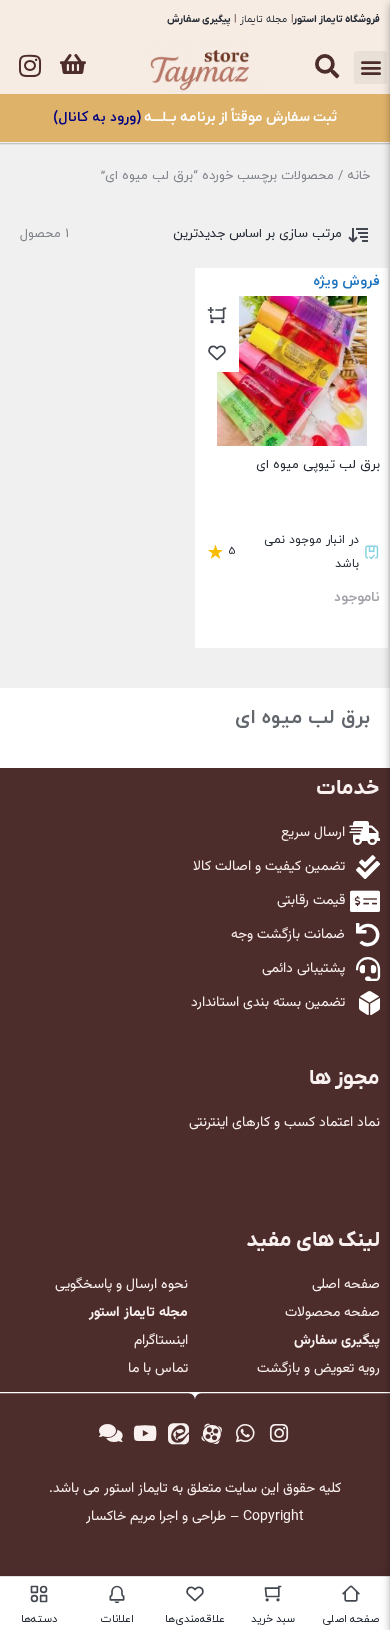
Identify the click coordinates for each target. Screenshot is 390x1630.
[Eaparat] (212, 1434)
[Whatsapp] (246, 1434)
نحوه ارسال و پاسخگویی (121, 1285)
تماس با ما (158, 1369)
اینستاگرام (161, 1341)
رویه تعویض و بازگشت (318, 1369)
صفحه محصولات (332, 1313)
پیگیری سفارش (199, 19)
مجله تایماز (263, 19)
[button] (370, 67)
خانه (358, 176)
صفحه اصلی (346, 1285)
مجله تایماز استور (138, 1313)
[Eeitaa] (178, 1434)
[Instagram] (30, 65)
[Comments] (111, 1434)
